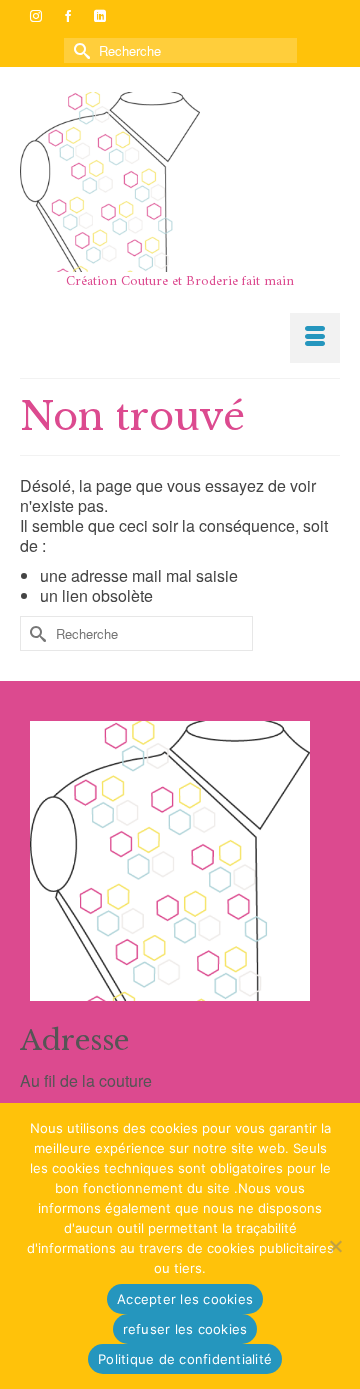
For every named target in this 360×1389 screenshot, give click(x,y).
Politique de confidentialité (185, 1359)
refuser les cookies (185, 1329)
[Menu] (315, 338)
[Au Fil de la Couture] (180, 182)
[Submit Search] (79, 50)
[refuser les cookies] (335, 1246)
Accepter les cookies (185, 1299)
